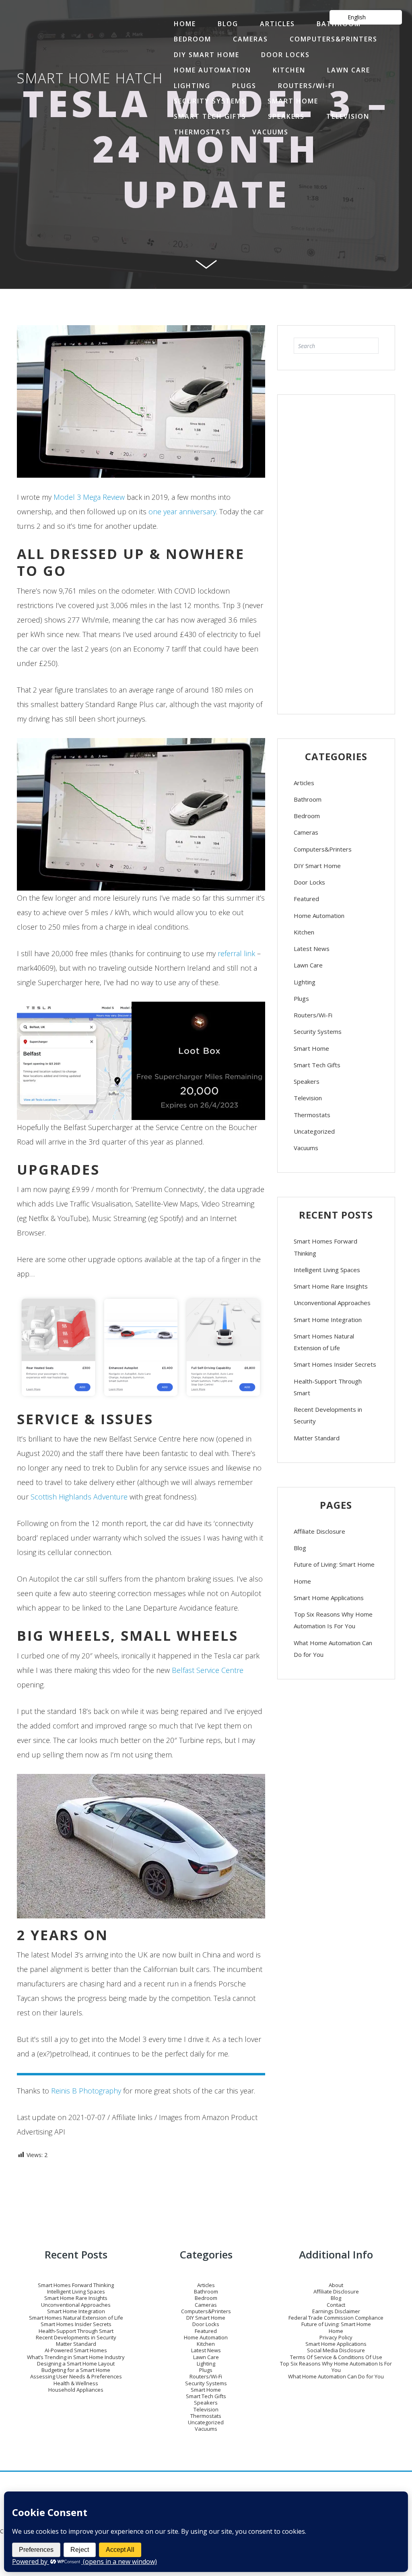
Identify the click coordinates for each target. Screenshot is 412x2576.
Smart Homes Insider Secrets (335, 1364)
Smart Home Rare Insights (331, 1286)
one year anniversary (182, 511)
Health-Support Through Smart (328, 1387)
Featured (306, 899)
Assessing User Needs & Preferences (76, 2376)
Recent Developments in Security (328, 1415)
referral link (236, 953)
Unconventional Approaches (332, 1303)
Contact (336, 2305)
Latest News (312, 949)
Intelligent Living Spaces (327, 1270)
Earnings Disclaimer (336, 2311)
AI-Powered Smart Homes (76, 2350)
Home (302, 1581)
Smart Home (293, 101)
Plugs (244, 86)
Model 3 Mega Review (89, 497)
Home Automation (212, 70)
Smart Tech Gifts (210, 116)
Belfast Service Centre (208, 1670)
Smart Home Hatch (90, 78)
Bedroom (193, 39)
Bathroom (308, 799)
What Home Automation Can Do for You (333, 1649)
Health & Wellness (76, 2383)
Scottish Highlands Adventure (79, 1497)
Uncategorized (314, 1131)
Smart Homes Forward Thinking (325, 1247)
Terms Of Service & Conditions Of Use (336, 2357)
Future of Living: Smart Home (334, 1564)
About (336, 2285)
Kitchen (289, 70)
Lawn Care (349, 70)
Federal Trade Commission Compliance (336, 2318)
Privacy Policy (336, 2337)
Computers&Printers (334, 39)
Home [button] (185, 24)
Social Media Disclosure (336, 2350)
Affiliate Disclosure (319, 1531)
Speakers (286, 116)
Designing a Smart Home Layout (76, 2364)
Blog (228, 24)
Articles (277, 24)
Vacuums (270, 132)
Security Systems (210, 101)
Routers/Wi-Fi (306, 86)
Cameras (250, 39)
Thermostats (202, 132)
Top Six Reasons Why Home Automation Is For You (333, 1620)
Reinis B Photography (86, 2091)
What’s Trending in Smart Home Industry (76, 2357)
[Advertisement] (336, 551)
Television (348, 116)
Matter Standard (317, 1438)
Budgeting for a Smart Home (76, 2370)
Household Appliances (76, 2390)
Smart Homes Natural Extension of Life (324, 1342)
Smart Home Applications (329, 1598)
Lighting (192, 86)
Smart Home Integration (328, 1320)
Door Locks (285, 55)
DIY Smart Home (207, 55)
